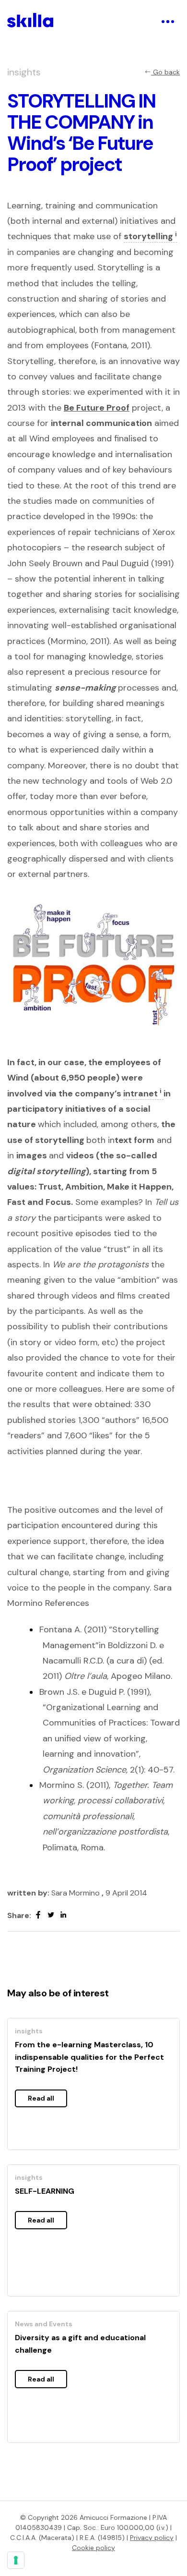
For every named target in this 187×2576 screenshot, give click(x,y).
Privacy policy (152, 2538)
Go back (165, 72)
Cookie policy (93, 2548)
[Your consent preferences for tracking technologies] (16, 2560)
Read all (41, 2098)
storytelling (150, 236)
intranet (142, 1094)
